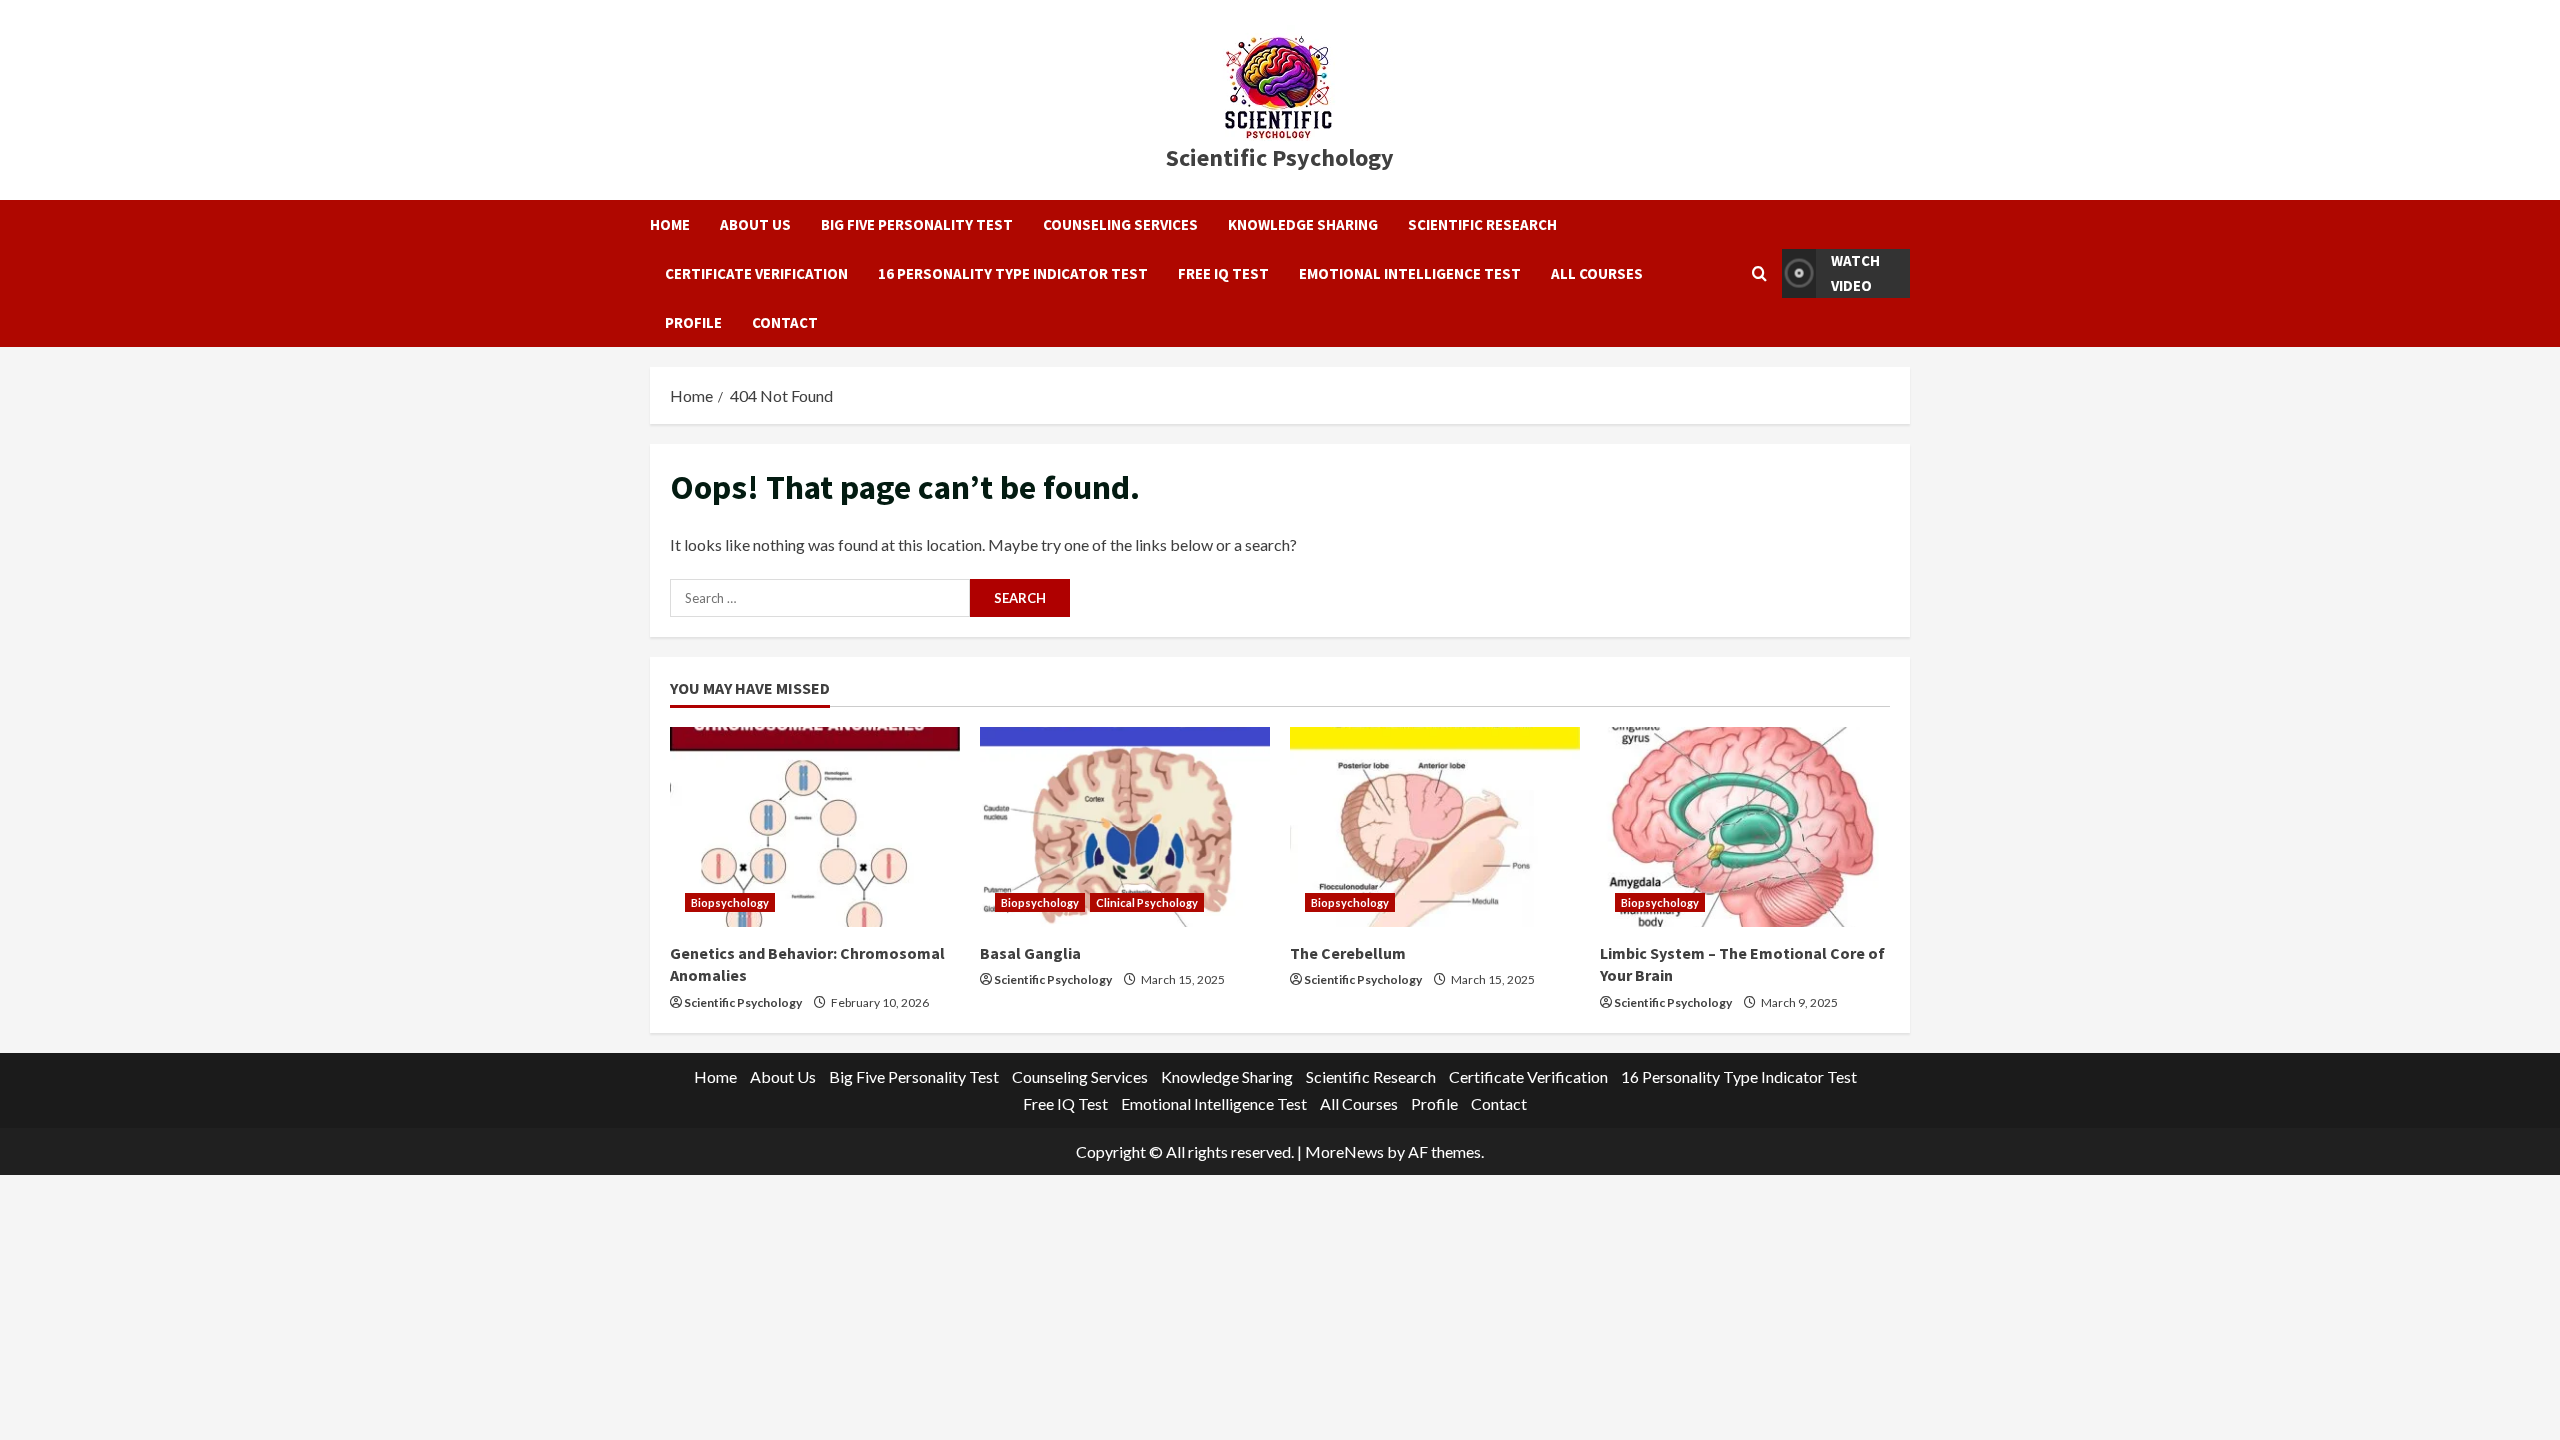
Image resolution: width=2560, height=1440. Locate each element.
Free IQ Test (1223, 273)
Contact (785, 322)
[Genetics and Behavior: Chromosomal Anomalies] (815, 827)
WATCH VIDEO (1855, 273)
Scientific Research (1482, 224)
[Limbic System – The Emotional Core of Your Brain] (1745, 827)
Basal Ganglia (1030, 953)
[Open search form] (1759, 273)
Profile (693, 322)
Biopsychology (730, 902)
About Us (755, 224)
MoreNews (1344, 1151)
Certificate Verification (756, 273)
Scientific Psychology (1280, 157)
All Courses (1597, 273)
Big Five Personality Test (917, 224)
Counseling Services (1120, 224)
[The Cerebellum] (1435, 827)
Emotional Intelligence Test (1410, 273)
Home (670, 224)
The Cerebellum (1348, 953)
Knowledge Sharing (1303, 224)
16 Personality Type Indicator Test (1013, 273)
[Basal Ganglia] (1125, 827)
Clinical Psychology (1147, 902)
